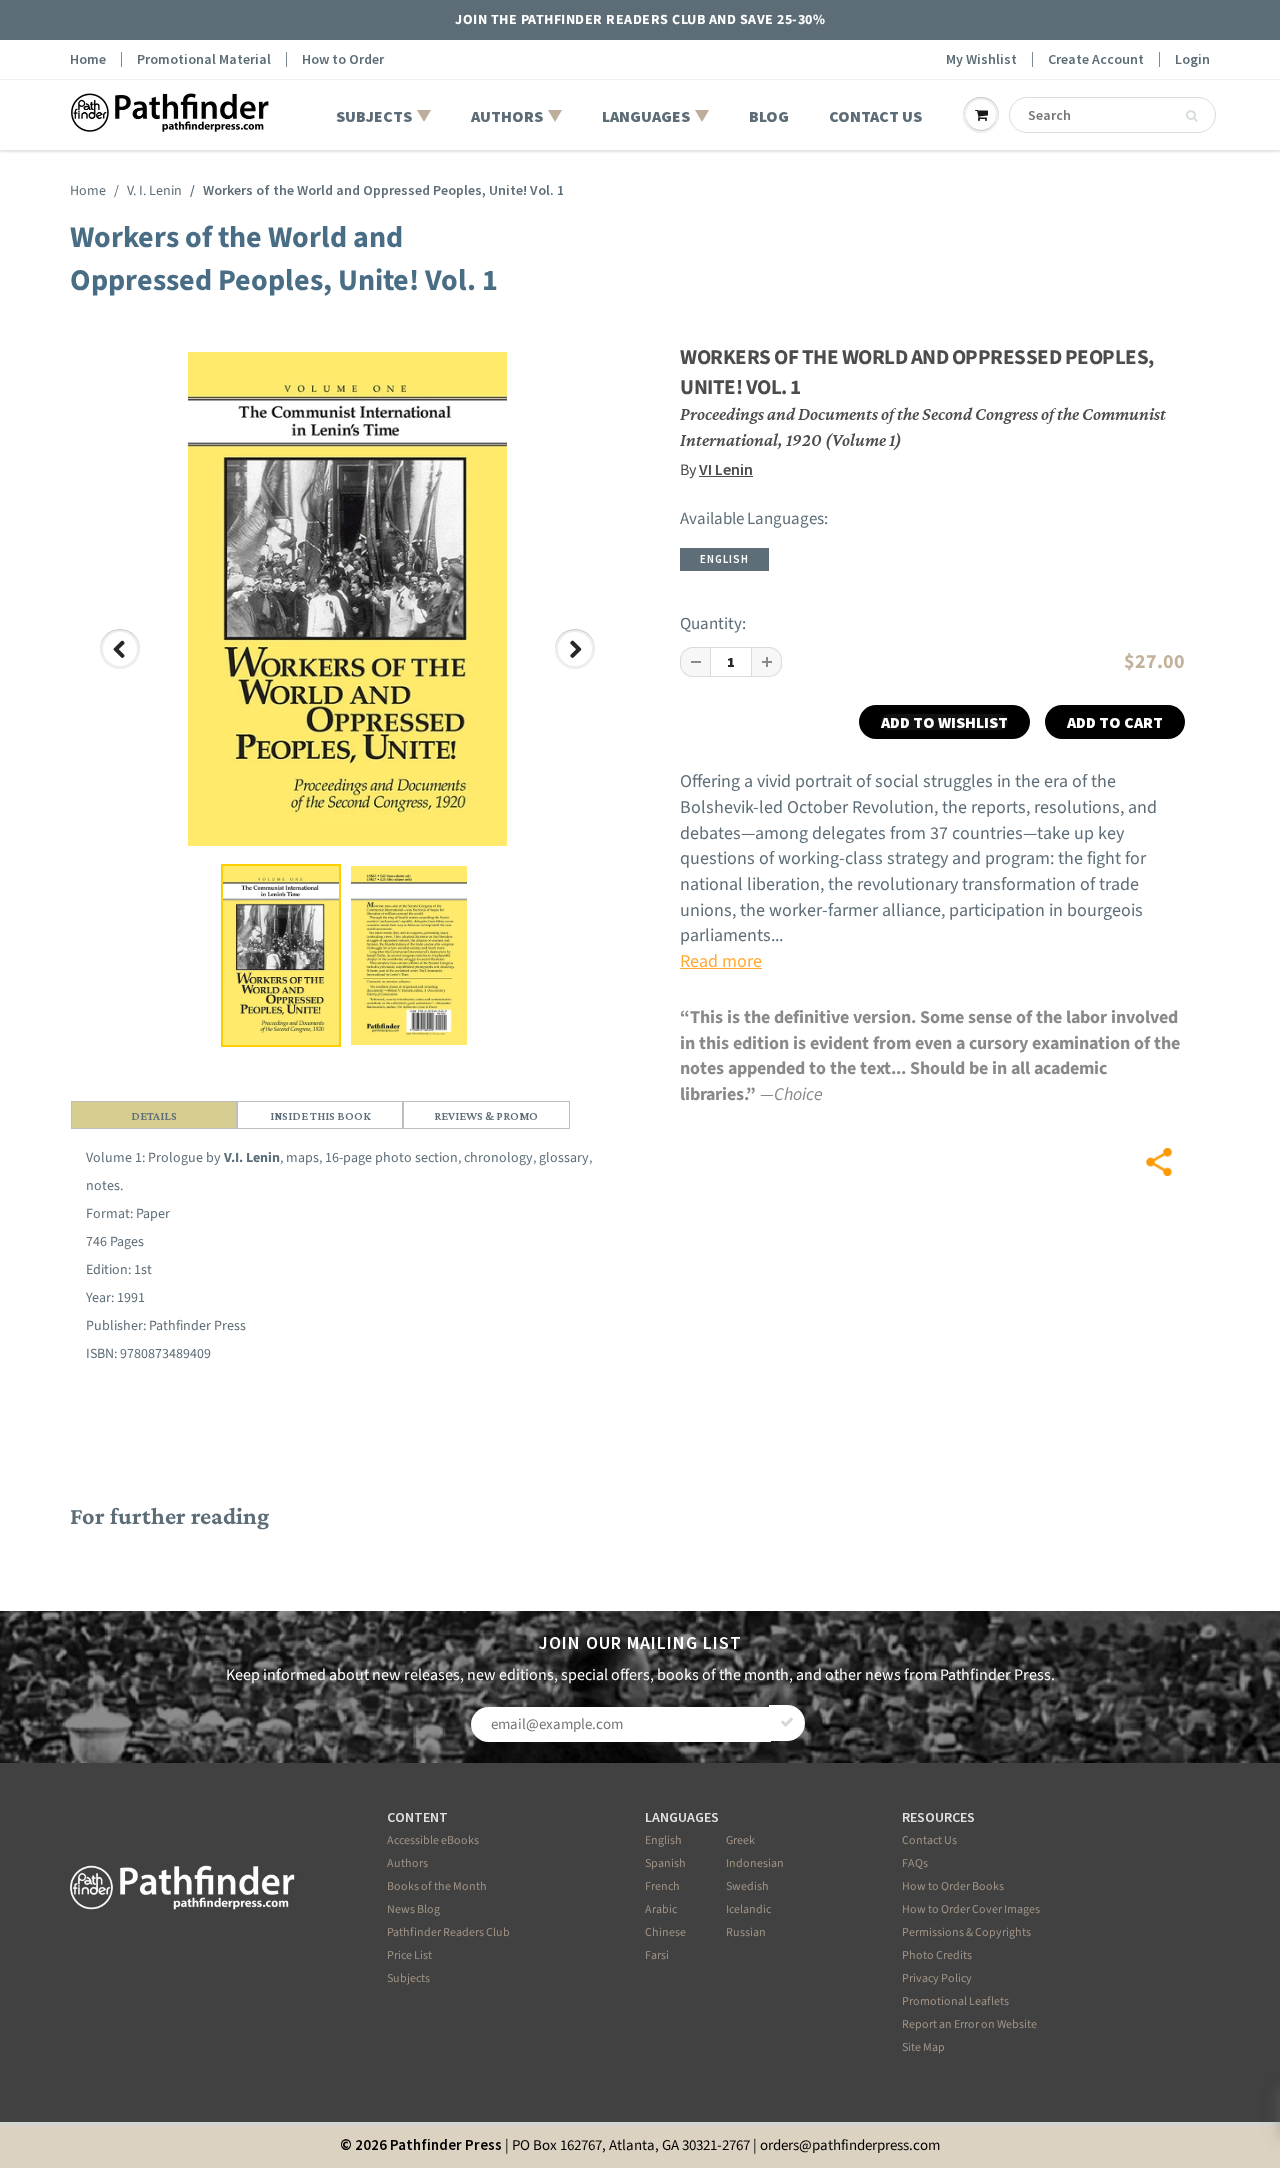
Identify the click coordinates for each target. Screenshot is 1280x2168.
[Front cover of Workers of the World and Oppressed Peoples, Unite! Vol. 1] (347, 599)
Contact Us (929, 1840)
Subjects (408, 1978)
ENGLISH (724, 559)
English (663, 1840)
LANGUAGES (646, 116)
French (662, 1886)
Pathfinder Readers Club (448, 1932)
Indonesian (755, 1863)
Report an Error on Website (969, 2024)
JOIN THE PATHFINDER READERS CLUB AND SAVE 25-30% (640, 20)
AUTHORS (507, 116)
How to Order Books (953, 1886)
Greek (740, 1840)
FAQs (915, 1863)
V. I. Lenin (154, 191)
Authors (407, 1863)
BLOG (769, 116)
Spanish (665, 1863)
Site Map (923, 2047)
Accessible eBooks (433, 1840)
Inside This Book (320, 1116)
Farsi (657, 1955)
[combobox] (1112, 115)
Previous (121, 667)
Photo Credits (937, 1955)
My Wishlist (981, 59)
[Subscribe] (787, 1723)
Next (578, 667)
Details (154, 1116)
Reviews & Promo (486, 1116)
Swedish (747, 1886)
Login (1192, 59)
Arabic (661, 1909)
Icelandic (748, 1909)
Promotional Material (204, 59)
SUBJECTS (374, 116)
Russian (746, 1932)
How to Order (343, 59)
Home (88, 59)
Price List (409, 1955)
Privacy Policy (937, 1978)
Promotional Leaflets (955, 2001)
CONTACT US (875, 116)
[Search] (1191, 116)
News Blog (413, 1909)
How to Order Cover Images (971, 1909)
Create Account (1096, 59)
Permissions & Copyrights (966, 1932)
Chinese (665, 1932)
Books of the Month (437, 1886)
